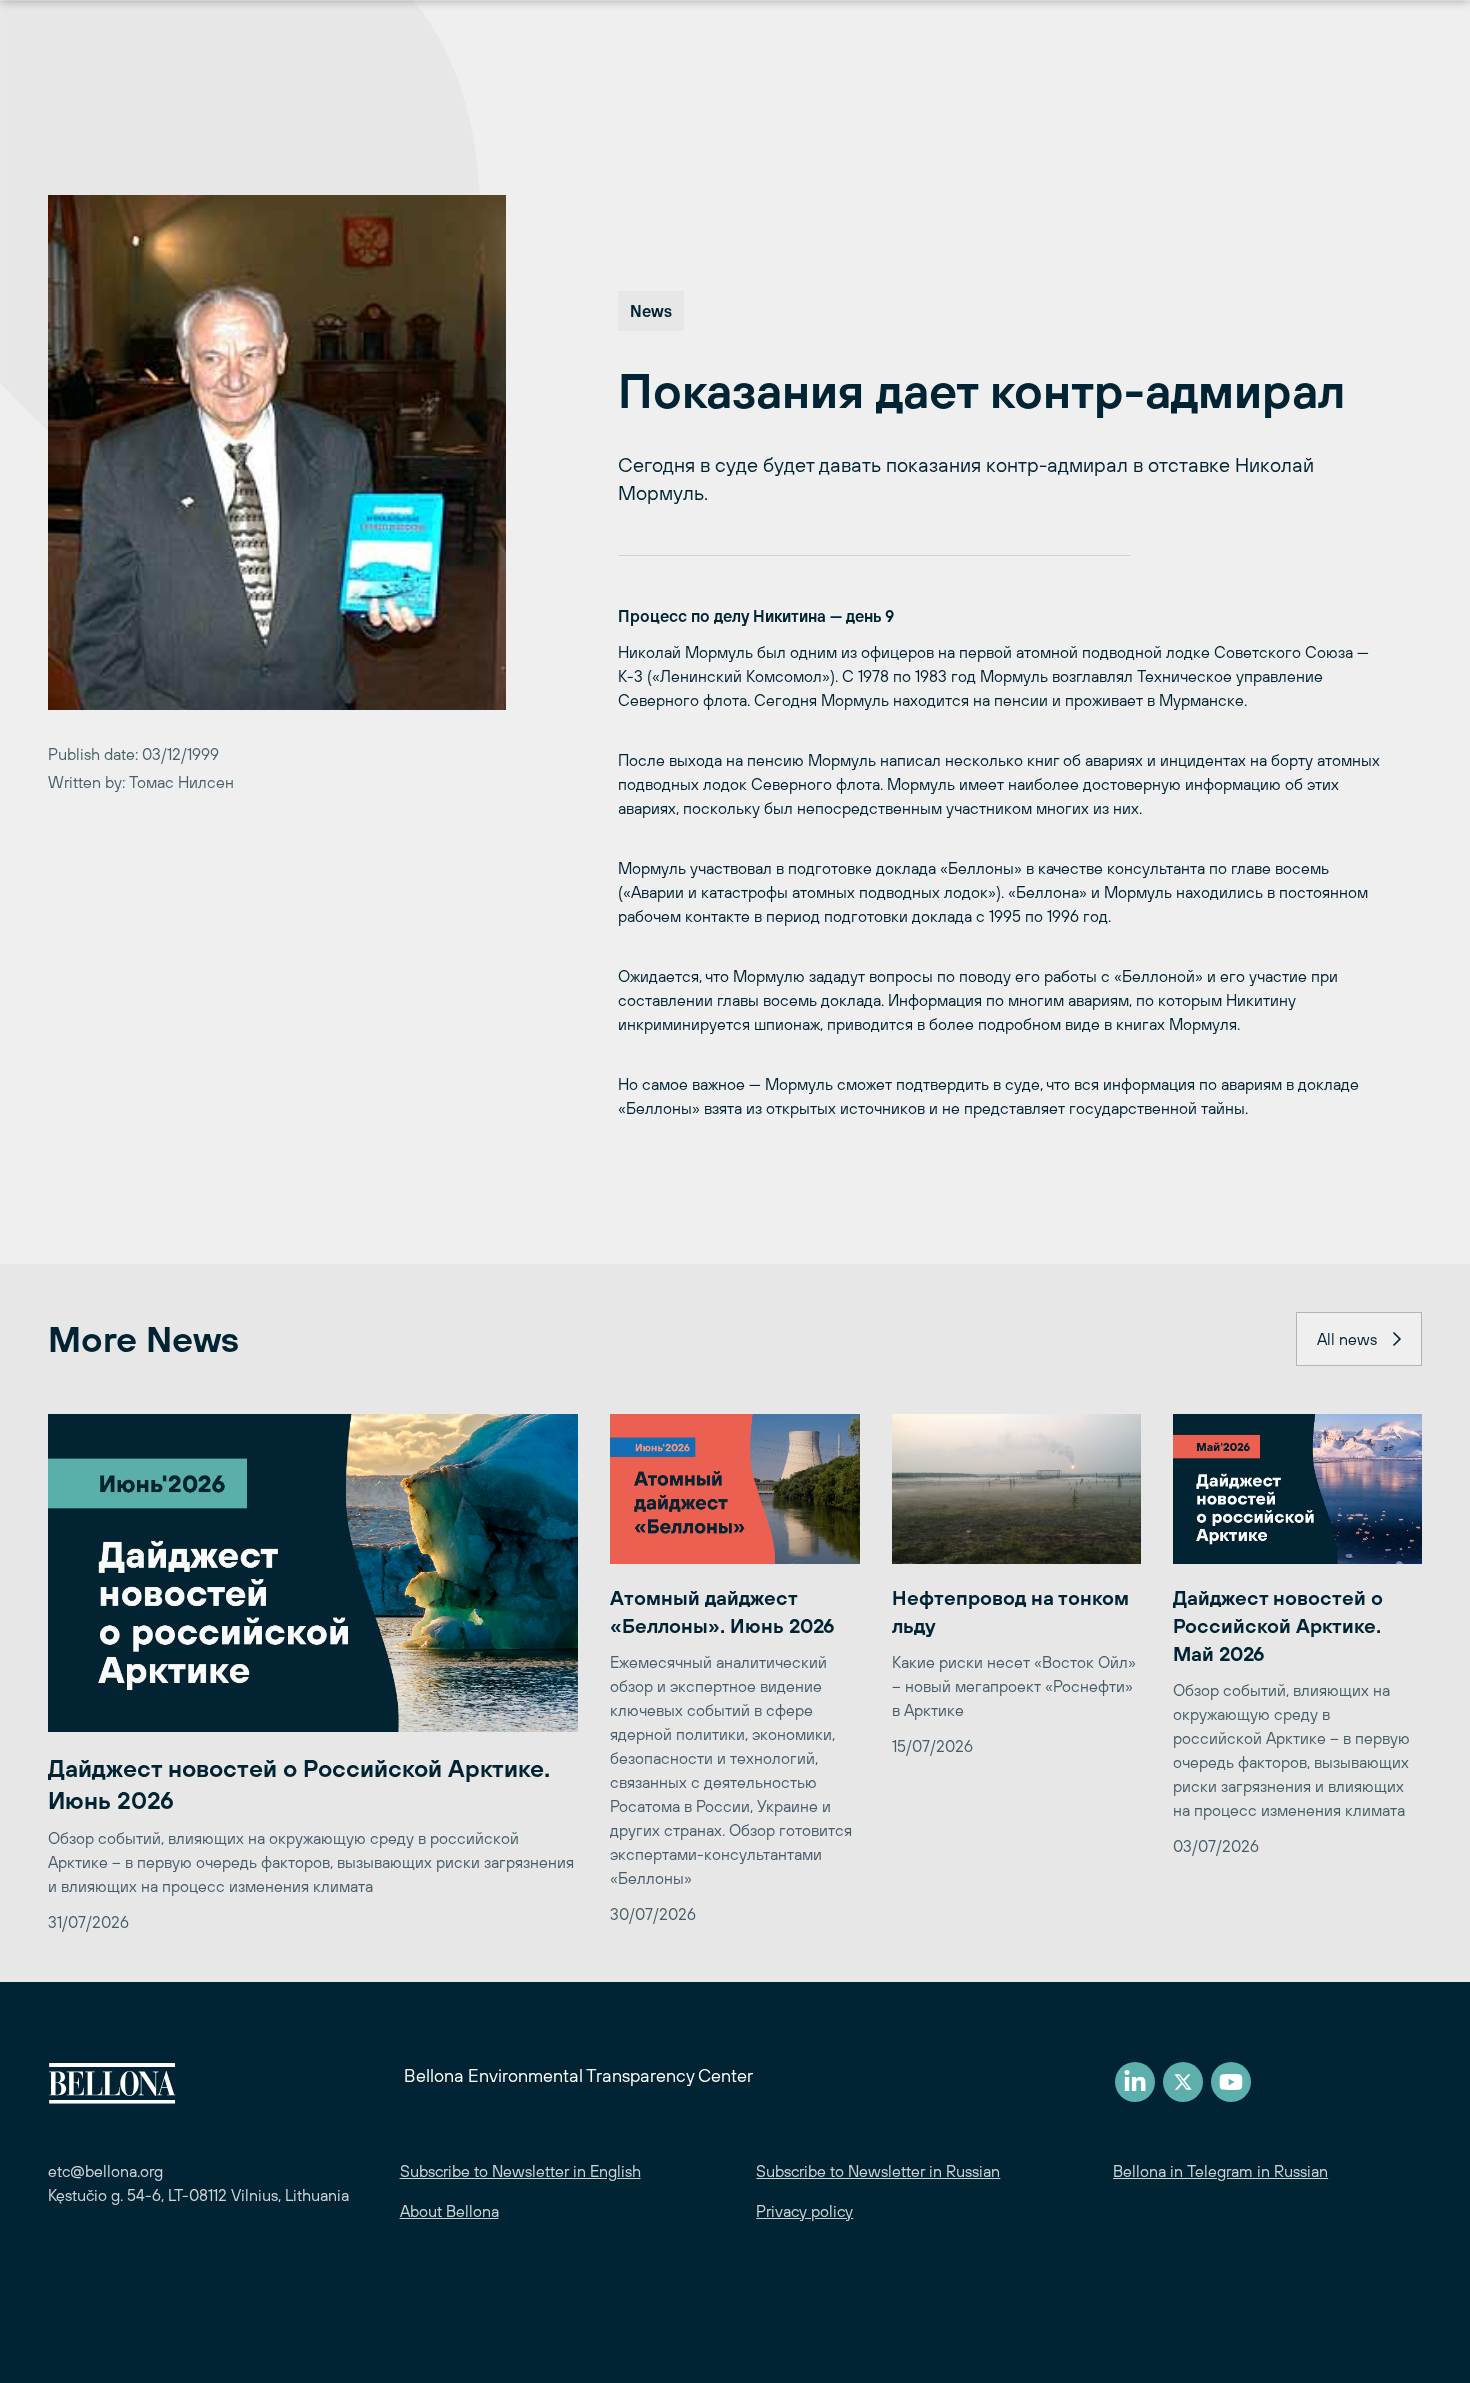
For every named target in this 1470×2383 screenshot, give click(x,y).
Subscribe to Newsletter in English (520, 2171)
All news (1347, 1339)
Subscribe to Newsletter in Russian (878, 2171)
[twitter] (1183, 2082)
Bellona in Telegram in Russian (1220, 2171)
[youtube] (1231, 2082)
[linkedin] (1135, 2082)
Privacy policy (804, 2211)
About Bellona (449, 2211)
